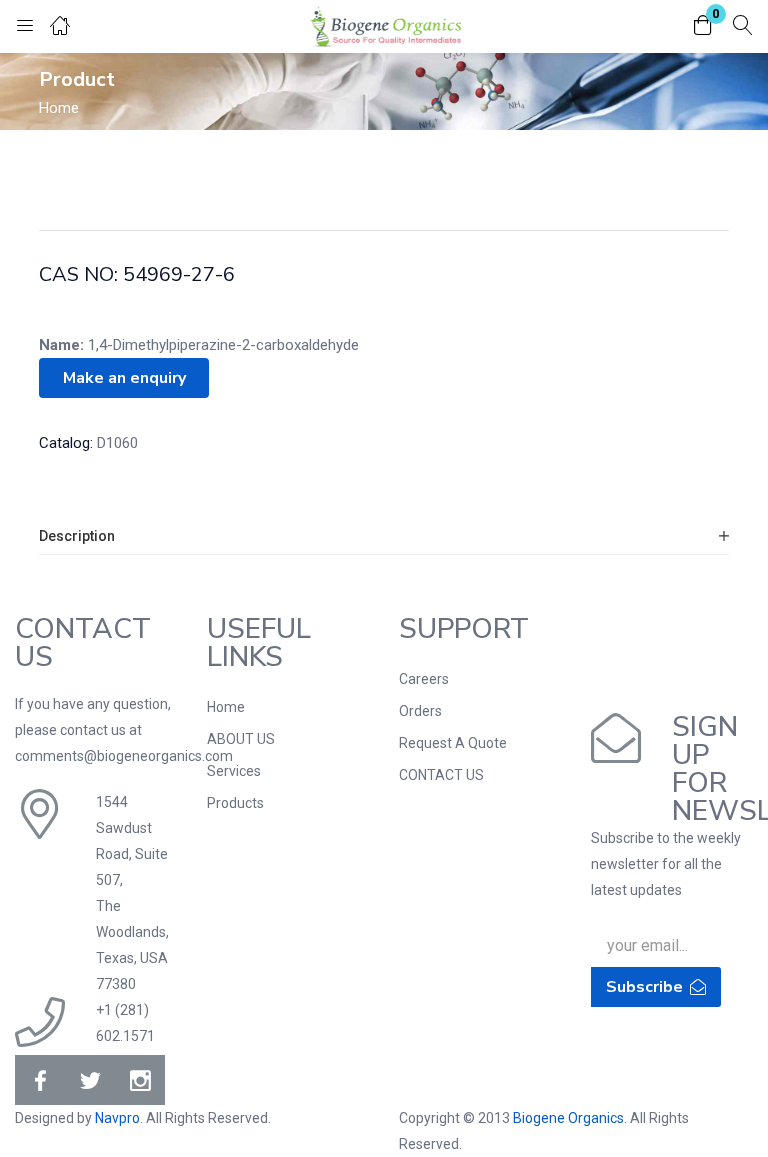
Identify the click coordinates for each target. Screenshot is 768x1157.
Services (234, 771)
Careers (424, 679)
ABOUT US (241, 739)
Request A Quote (453, 743)
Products (235, 803)
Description (77, 536)
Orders (420, 711)
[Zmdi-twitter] (90, 1080)
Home (59, 108)
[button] (703, 26)
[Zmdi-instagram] (140, 1080)
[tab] (384, 536)
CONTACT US (441, 775)
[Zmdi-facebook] (40, 1080)
